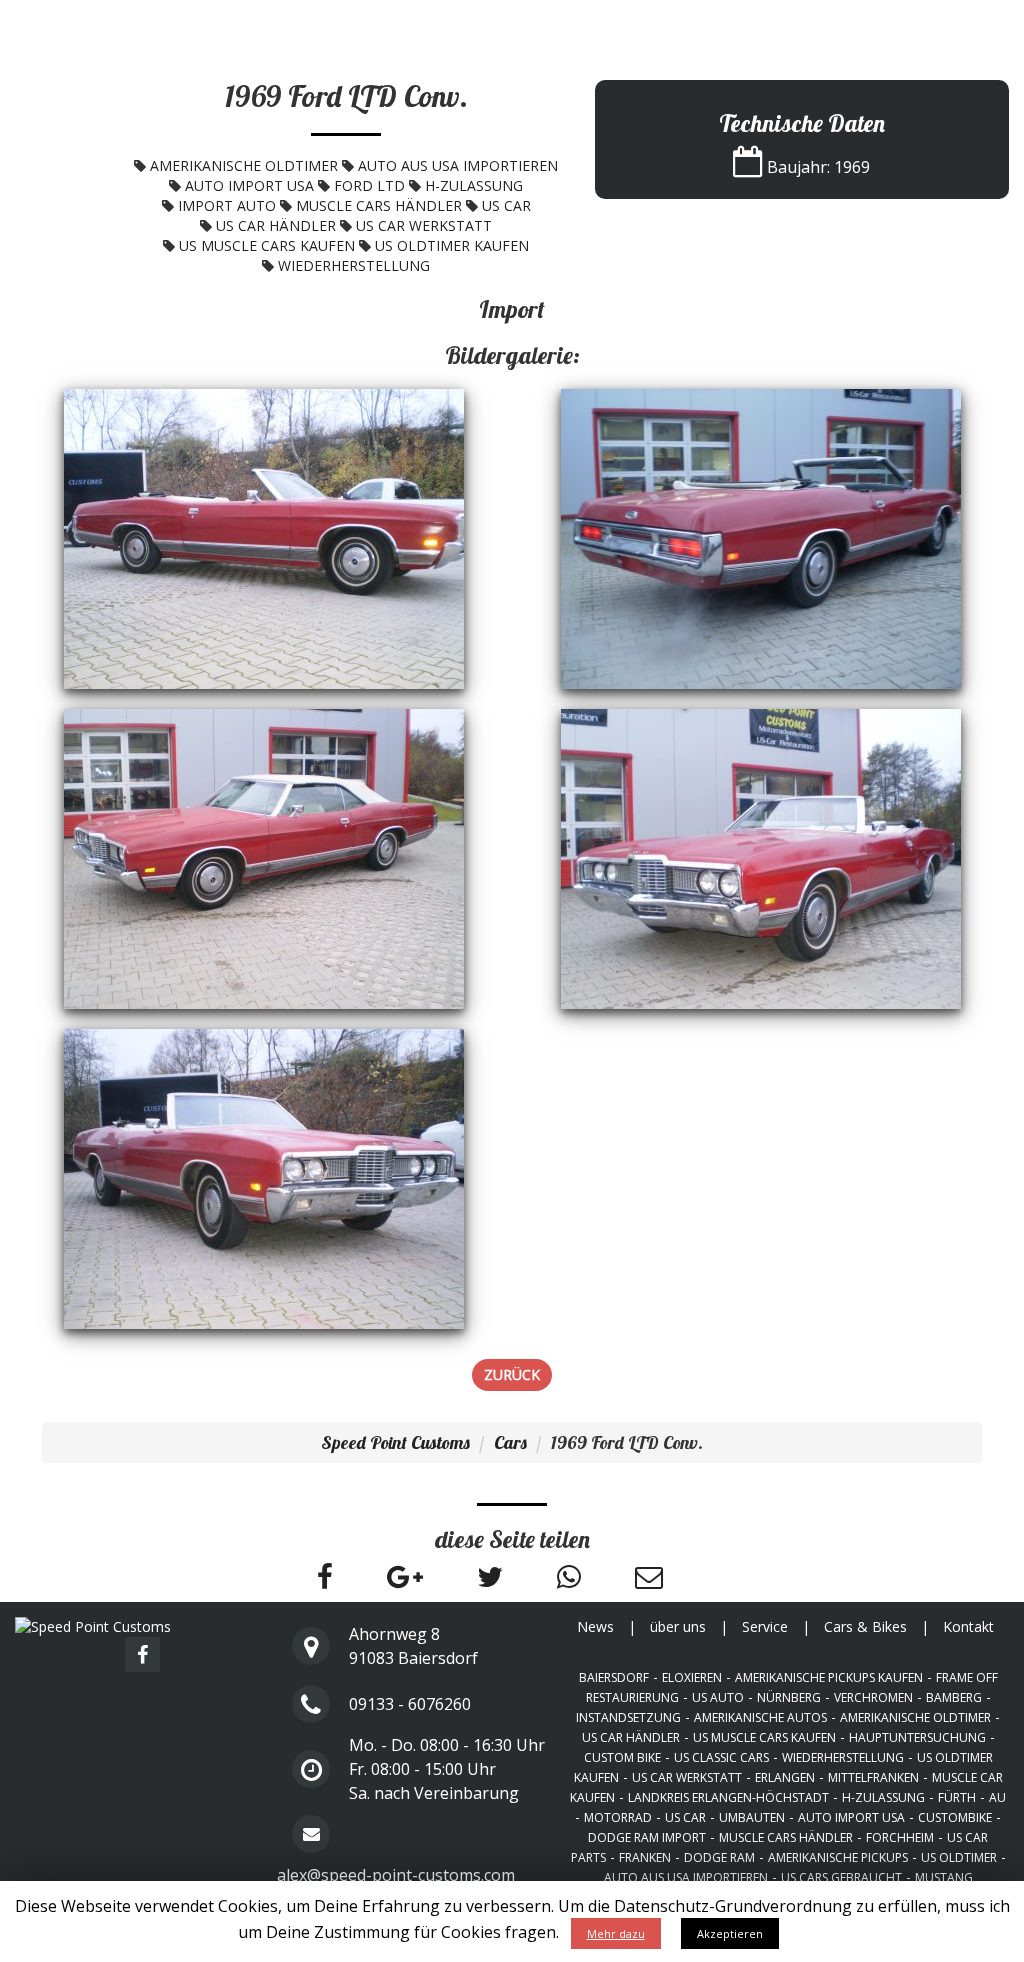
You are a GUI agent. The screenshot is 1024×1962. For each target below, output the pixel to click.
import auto (227, 205)
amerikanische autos (760, 1717)
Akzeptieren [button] (730, 1933)
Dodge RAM (719, 1857)
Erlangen (785, 1777)
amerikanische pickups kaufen (829, 1677)
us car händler (276, 225)
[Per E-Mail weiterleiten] (649, 1581)
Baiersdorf (614, 1677)
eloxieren (692, 1677)
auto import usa (249, 185)
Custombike (955, 1817)
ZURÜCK (512, 1374)
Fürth (957, 1797)
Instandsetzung (628, 1717)
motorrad (618, 1817)
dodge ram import (647, 1837)
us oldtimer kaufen (452, 245)
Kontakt (980, 25)
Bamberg (954, 1697)
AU (997, 1797)
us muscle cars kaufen (267, 245)
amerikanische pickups (838, 1857)
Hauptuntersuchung (917, 1737)
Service (786, 25)
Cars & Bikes (881, 25)
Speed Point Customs (89, 24)
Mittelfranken (873, 1777)
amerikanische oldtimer (244, 165)
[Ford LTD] (264, 537)
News (623, 25)
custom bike (622, 1757)
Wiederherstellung (354, 265)
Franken (645, 1857)
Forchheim (900, 1837)
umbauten (752, 1817)
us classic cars (721, 1757)
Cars (510, 1442)
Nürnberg (789, 1697)
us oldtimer (959, 1857)
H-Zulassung (474, 185)
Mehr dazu (616, 1933)
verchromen (873, 1697)
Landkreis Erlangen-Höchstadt (728, 1797)
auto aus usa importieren (458, 165)
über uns (701, 25)
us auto (718, 1697)
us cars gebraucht (841, 1877)
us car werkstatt (424, 225)
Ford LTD (369, 185)
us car (506, 205)
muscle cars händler (379, 205)
